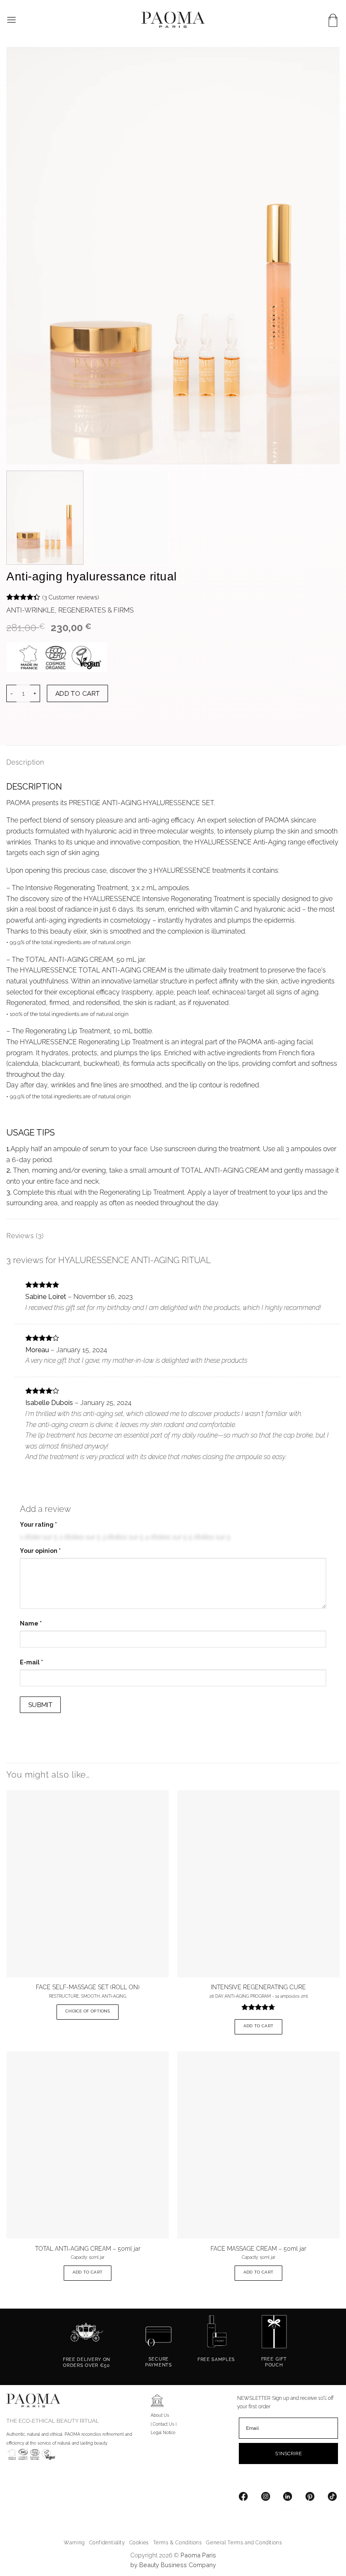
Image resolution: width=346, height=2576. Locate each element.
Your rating (38, 1525)
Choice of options (88, 2011)
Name (31, 1623)
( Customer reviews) (71, 597)
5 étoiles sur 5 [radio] (209, 1537)
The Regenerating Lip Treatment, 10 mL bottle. (82, 1031)
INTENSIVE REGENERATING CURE (258, 1987)
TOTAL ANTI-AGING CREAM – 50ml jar (88, 2248)
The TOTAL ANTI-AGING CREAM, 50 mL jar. (79, 960)
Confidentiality (107, 2542)
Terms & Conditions (178, 2542)
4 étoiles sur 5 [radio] (166, 1537)
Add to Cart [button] (258, 2026)
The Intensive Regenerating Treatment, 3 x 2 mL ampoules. (101, 888)
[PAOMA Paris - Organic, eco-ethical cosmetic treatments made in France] (173, 20)
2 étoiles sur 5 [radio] (80, 1537)
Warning (74, 2542)
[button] (11, 20)
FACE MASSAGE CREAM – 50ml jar (258, 2248)
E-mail (31, 1662)
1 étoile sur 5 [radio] (39, 1537)
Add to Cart (78, 693)
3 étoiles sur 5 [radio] (123, 1537)
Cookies (139, 2542)
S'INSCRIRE (288, 2453)
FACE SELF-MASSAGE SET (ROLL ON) (88, 1987)
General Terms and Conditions (244, 2542)
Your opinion (40, 1551)
